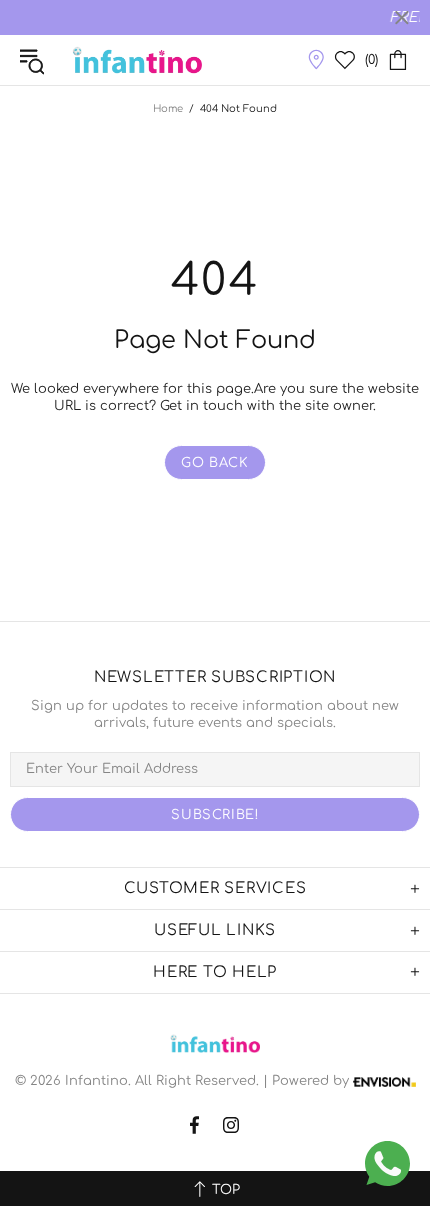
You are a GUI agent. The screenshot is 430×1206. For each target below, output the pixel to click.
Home (168, 108)
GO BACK (215, 463)
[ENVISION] (384, 1081)
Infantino (138, 60)
